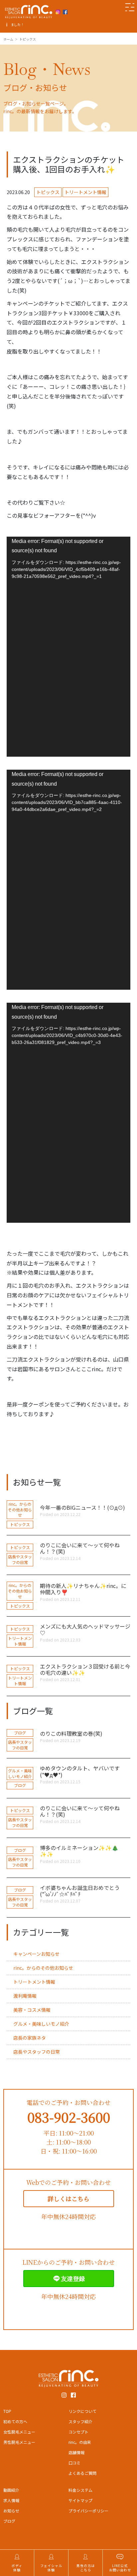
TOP (7, 2411)
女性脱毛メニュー (19, 2432)
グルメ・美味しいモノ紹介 (20, 1773)
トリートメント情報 (85, 192)
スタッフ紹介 (80, 2421)
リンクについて (82, 2411)
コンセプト (78, 2432)
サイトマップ (80, 2500)
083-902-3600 (69, 2117)
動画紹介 (11, 2490)
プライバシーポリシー (88, 2511)
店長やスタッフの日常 (20, 1559)
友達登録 (73, 2278)
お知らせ (11, 2511)
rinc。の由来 (80, 2442)
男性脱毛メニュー (19, 2442)
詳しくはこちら (68, 2198)
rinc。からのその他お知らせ (20, 1510)
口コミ (74, 2463)
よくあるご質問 (82, 2473)
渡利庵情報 (25, 1996)
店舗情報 (76, 2452)
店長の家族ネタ (30, 2038)
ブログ (20, 1733)
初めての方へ (15, 2421)
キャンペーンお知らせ (36, 1954)
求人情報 (11, 2500)
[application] (68, 647)
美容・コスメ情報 (32, 2010)
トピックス (48, 192)
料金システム (80, 2490)
